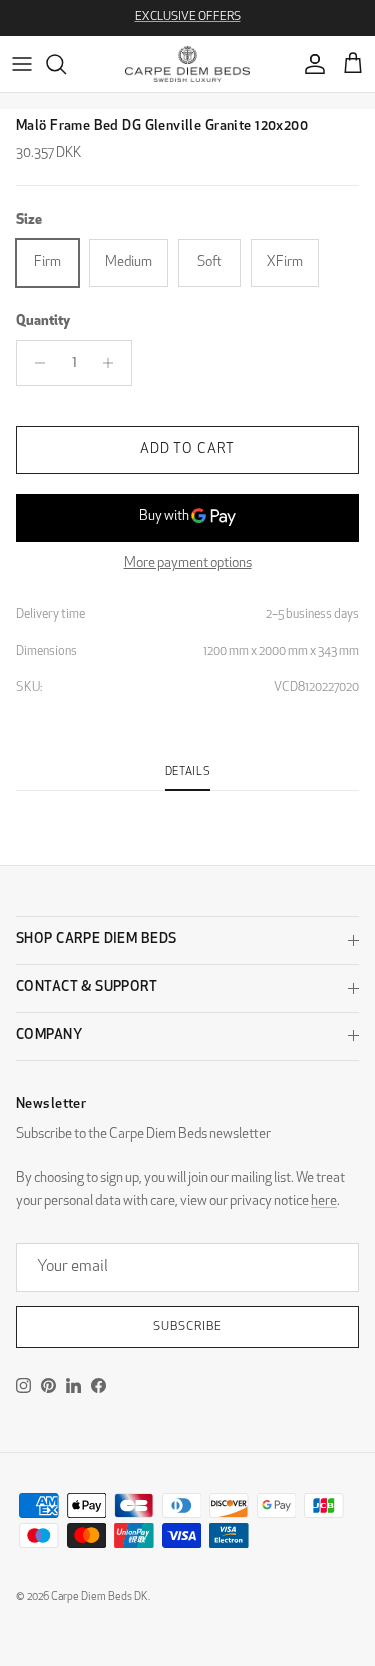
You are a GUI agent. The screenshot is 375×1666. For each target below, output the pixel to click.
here (324, 1201)
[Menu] (22, 64)
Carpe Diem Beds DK (99, 1597)
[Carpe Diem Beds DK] (187, 64)
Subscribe (187, 1327)
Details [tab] (188, 772)
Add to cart (187, 449)
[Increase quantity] (113, 363)
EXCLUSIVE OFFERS (188, 17)
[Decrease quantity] (34, 363)
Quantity (43, 321)
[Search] (66, 64)
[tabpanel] (187, 803)
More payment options (188, 563)
